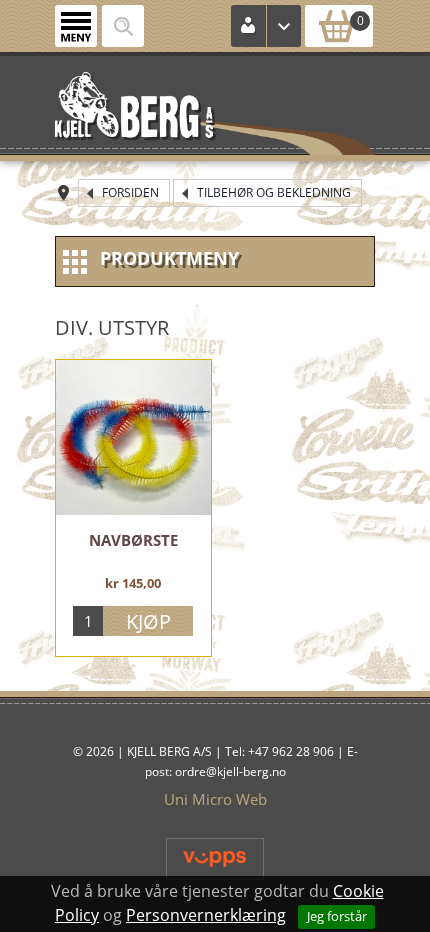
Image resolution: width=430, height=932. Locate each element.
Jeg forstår (337, 916)
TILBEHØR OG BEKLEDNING (274, 192)
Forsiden (130, 192)
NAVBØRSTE (133, 540)
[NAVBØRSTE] (133, 437)
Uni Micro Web (215, 799)
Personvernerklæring (206, 915)
